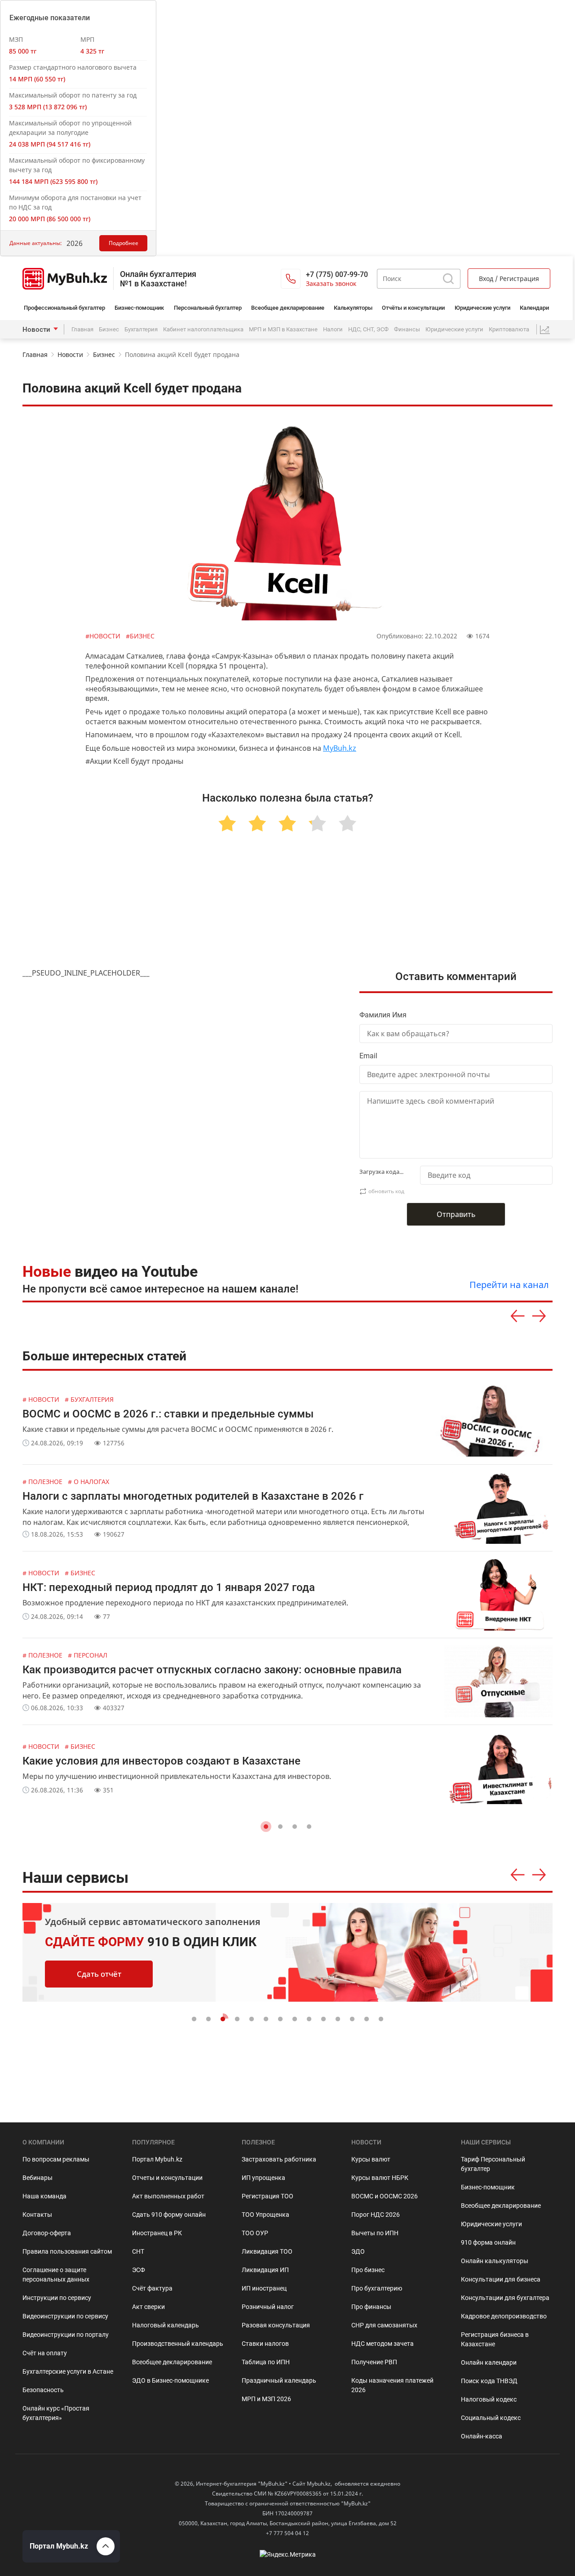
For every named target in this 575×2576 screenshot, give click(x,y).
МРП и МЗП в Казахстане (283, 329)
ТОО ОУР (255, 2233)
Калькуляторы (353, 308)
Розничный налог (268, 2307)
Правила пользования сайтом (67, 2251)
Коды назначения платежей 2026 (392, 2385)
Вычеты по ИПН (375, 2233)
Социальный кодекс (491, 2418)
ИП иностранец (264, 2288)
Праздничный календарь (279, 2380)
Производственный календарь (178, 2344)
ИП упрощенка (263, 2178)
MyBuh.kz (340, 748)
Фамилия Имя (383, 1015)
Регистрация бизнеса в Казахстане (495, 2339)
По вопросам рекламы (56, 2159)
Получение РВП (374, 2362)
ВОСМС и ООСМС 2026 (385, 2196)
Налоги (333, 329)
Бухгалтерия (141, 329)
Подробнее (124, 243)
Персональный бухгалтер (208, 308)
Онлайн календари (489, 2362)
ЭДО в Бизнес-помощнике (170, 2380)
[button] (266, 1827)
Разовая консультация (276, 2325)
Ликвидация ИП (265, 2270)
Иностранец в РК (157, 2233)
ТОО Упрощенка (265, 2215)
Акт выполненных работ (168, 2196)
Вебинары (38, 2178)
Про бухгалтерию (377, 2288)
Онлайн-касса (482, 2436)
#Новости (104, 636)
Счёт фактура (152, 2288)
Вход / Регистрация (509, 279)
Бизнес (109, 329)
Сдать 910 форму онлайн (169, 2215)
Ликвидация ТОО (267, 2251)
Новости (36, 330)
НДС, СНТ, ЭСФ (368, 329)
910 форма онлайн (488, 2242)
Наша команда (44, 2196)
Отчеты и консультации (167, 2178)
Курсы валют (371, 2159)
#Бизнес (140, 636)
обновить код (386, 1191)
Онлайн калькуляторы (495, 2261)
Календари (534, 308)
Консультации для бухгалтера (505, 2298)
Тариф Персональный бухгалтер (493, 2164)
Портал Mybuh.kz (157, 2159)
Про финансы (371, 2307)
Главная (82, 329)
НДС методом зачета (383, 2344)
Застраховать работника (279, 2159)
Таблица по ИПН (266, 2362)
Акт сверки (148, 2307)
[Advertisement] (287, 911)
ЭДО (358, 2251)
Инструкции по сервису (57, 2298)
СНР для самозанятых (384, 2325)
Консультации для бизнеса (501, 2279)
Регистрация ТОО (268, 2196)
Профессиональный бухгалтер (64, 308)
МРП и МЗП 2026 (266, 2399)
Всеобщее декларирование (288, 308)
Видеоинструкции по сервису (65, 2316)
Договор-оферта (47, 2233)
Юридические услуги (482, 308)
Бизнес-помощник (139, 308)
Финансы (407, 329)
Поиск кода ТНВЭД (489, 2381)
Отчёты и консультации (413, 308)
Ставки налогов (265, 2344)
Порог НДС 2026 (376, 2215)
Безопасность (43, 2390)
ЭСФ (139, 2270)
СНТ (138, 2251)
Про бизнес (368, 2270)
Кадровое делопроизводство (504, 2316)
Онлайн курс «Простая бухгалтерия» (56, 2413)
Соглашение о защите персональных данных (56, 2275)
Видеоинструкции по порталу (66, 2335)
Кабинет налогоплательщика (203, 329)
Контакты (37, 2215)
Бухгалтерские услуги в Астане (68, 2371)
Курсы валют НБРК (380, 2178)
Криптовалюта (509, 329)
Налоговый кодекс (489, 2399)
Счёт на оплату (45, 2353)
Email (368, 1056)
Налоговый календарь (166, 2325)
